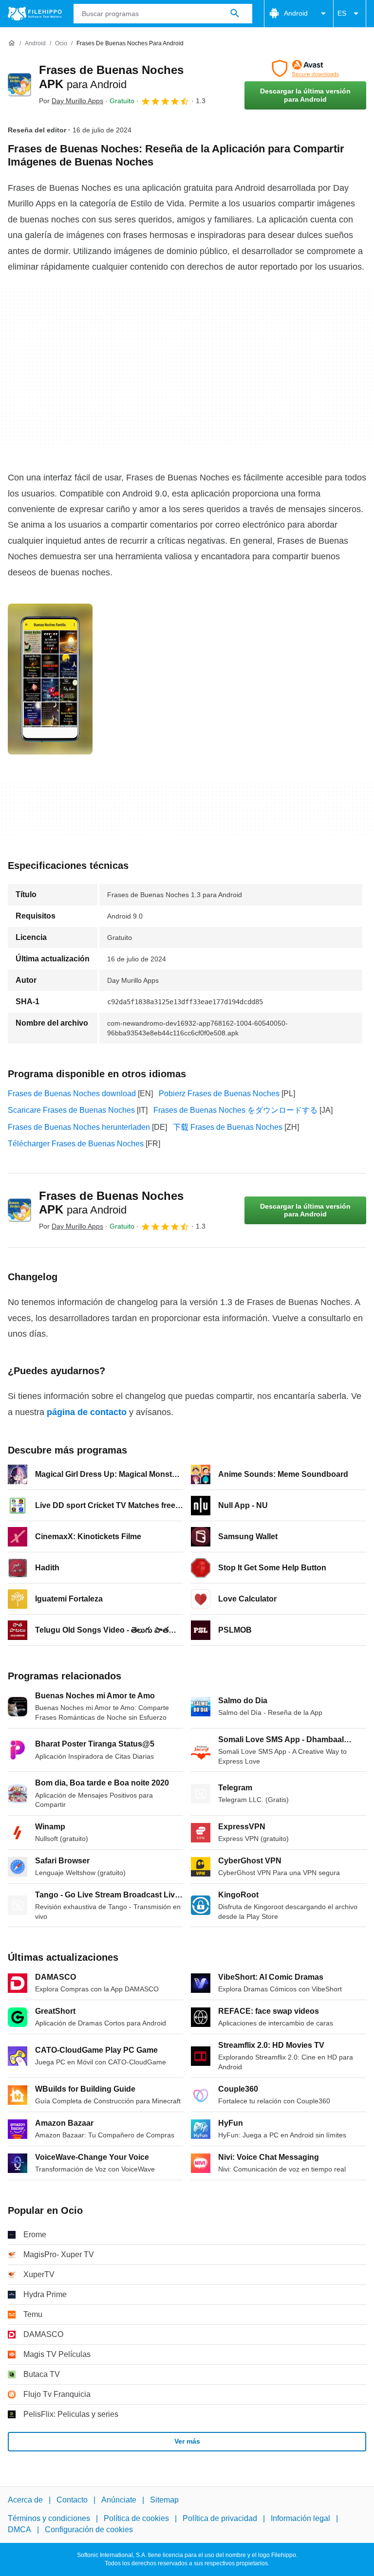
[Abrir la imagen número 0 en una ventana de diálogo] (50, 679)
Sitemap (164, 2500)
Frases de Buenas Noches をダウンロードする (235, 1110)
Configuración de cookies (89, 2530)
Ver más (187, 2441)
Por (71, 101)
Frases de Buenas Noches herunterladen (79, 1127)
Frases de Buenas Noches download (72, 1094)
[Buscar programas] (235, 14)
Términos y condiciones (49, 2518)
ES (342, 13)
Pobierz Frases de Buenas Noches (219, 1094)
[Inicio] (12, 43)
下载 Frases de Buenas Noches (228, 1127)
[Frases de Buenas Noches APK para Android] (19, 85)
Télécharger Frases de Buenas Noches (76, 1144)
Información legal (300, 2518)
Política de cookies (136, 2518)
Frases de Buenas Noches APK (111, 1203)
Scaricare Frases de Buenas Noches (71, 1110)
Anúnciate (119, 2500)
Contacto (72, 2500)
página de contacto (87, 1412)
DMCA (19, 2530)
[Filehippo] (35, 14)
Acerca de (25, 2500)
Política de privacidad (220, 2518)
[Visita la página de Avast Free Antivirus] (305, 69)
